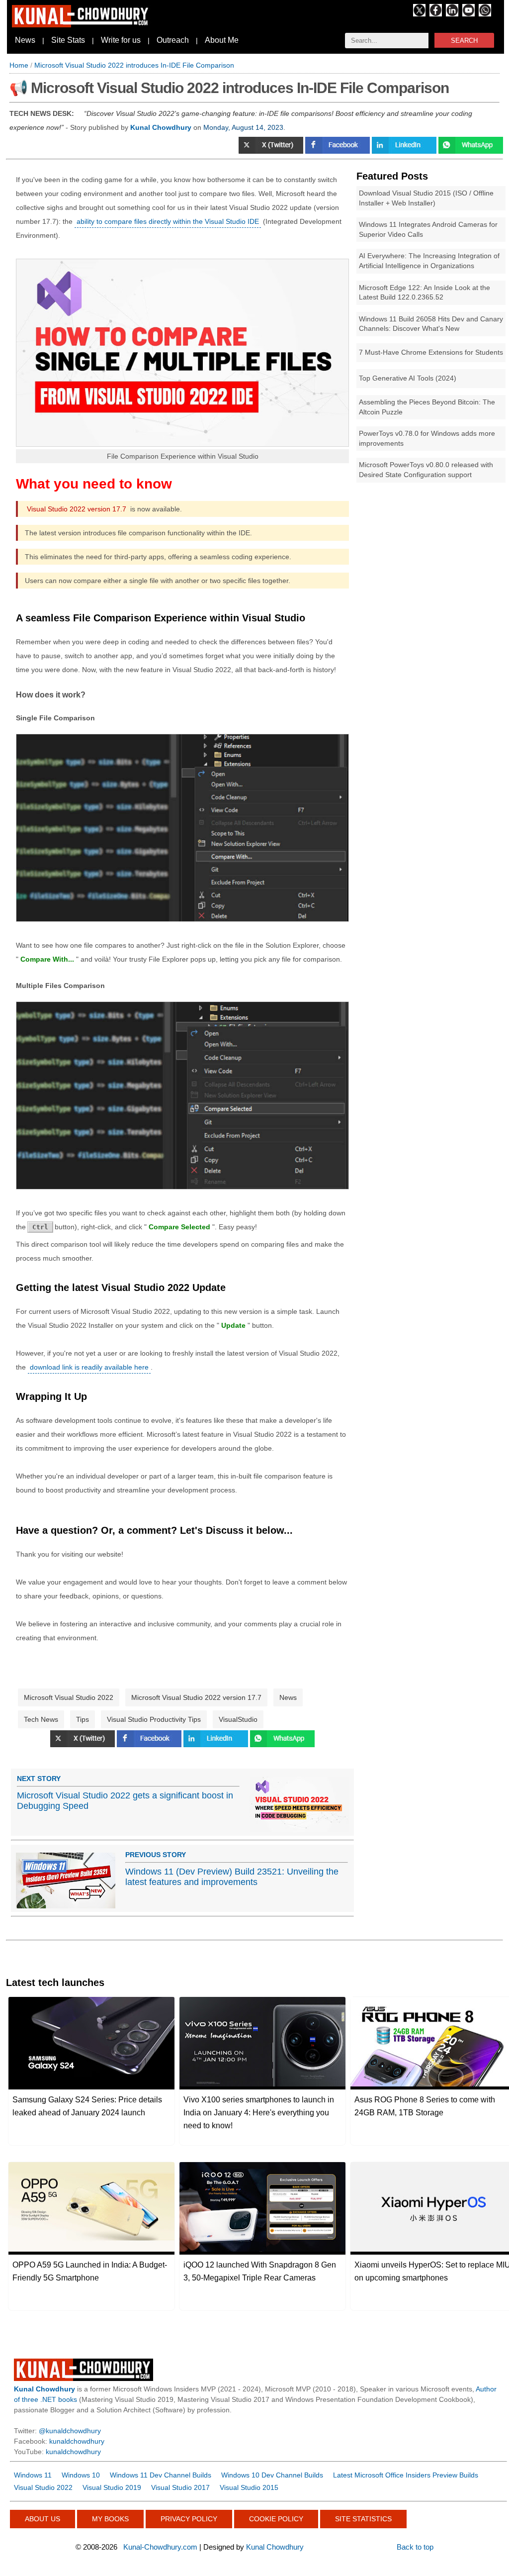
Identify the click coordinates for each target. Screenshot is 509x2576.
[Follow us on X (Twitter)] (419, 14)
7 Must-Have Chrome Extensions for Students (431, 352)
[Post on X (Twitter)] (272, 151)
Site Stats (68, 40)
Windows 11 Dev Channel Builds (161, 2475)
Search (464, 41)
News (25, 40)
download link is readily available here (89, 1367)
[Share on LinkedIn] (405, 151)
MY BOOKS (110, 2519)
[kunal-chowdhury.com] (82, 25)
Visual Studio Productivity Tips (154, 1719)
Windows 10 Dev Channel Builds (272, 2475)
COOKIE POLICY (276, 2519)
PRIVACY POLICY (189, 2519)
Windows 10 (81, 2475)
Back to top (415, 2547)
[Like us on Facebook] (436, 14)
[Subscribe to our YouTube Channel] (468, 14)
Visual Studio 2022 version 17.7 (77, 509)
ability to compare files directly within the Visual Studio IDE (168, 221)
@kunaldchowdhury (70, 2431)
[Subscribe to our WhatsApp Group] (485, 14)
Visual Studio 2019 (112, 2487)
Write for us (121, 40)
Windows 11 (33, 2475)
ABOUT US (42, 2519)
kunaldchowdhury (77, 2441)
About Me (222, 40)
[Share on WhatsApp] (471, 151)
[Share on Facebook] (339, 151)
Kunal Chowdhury (275, 2547)
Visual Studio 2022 (43, 2487)
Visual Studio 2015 (249, 2487)
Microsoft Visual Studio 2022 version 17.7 (196, 1697)
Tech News (41, 1719)
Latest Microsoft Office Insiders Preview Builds (406, 2475)
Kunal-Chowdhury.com (160, 2547)
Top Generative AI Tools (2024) (408, 378)
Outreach (173, 40)
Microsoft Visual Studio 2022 (69, 1697)
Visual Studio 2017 (180, 2487)
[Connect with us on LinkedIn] (452, 14)
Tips (83, 1719)
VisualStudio (238, 1719)
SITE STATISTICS (363, 2519)
